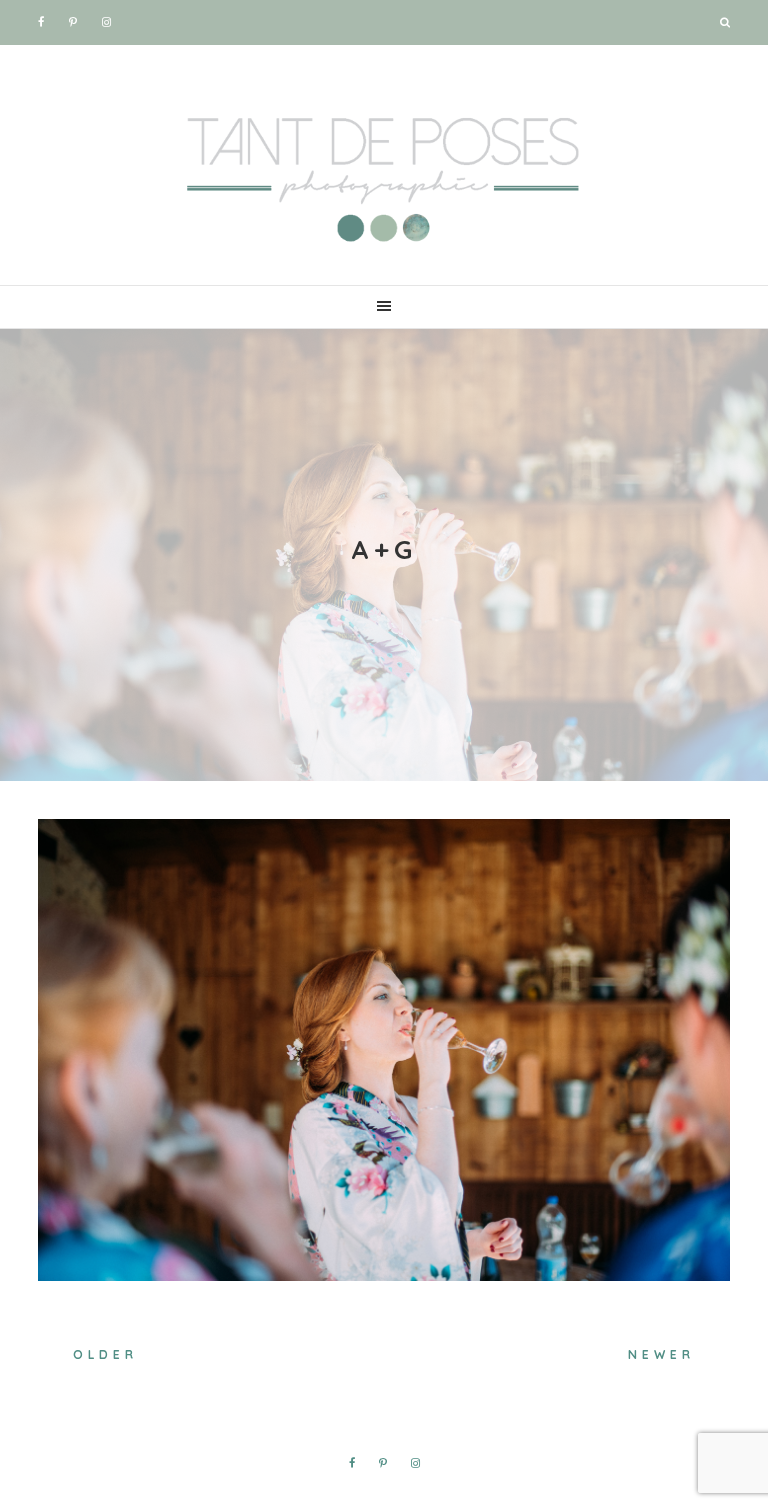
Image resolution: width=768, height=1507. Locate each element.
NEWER (661, 1354)
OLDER (105, 1354)
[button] (384, 307)
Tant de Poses (383, 170)
